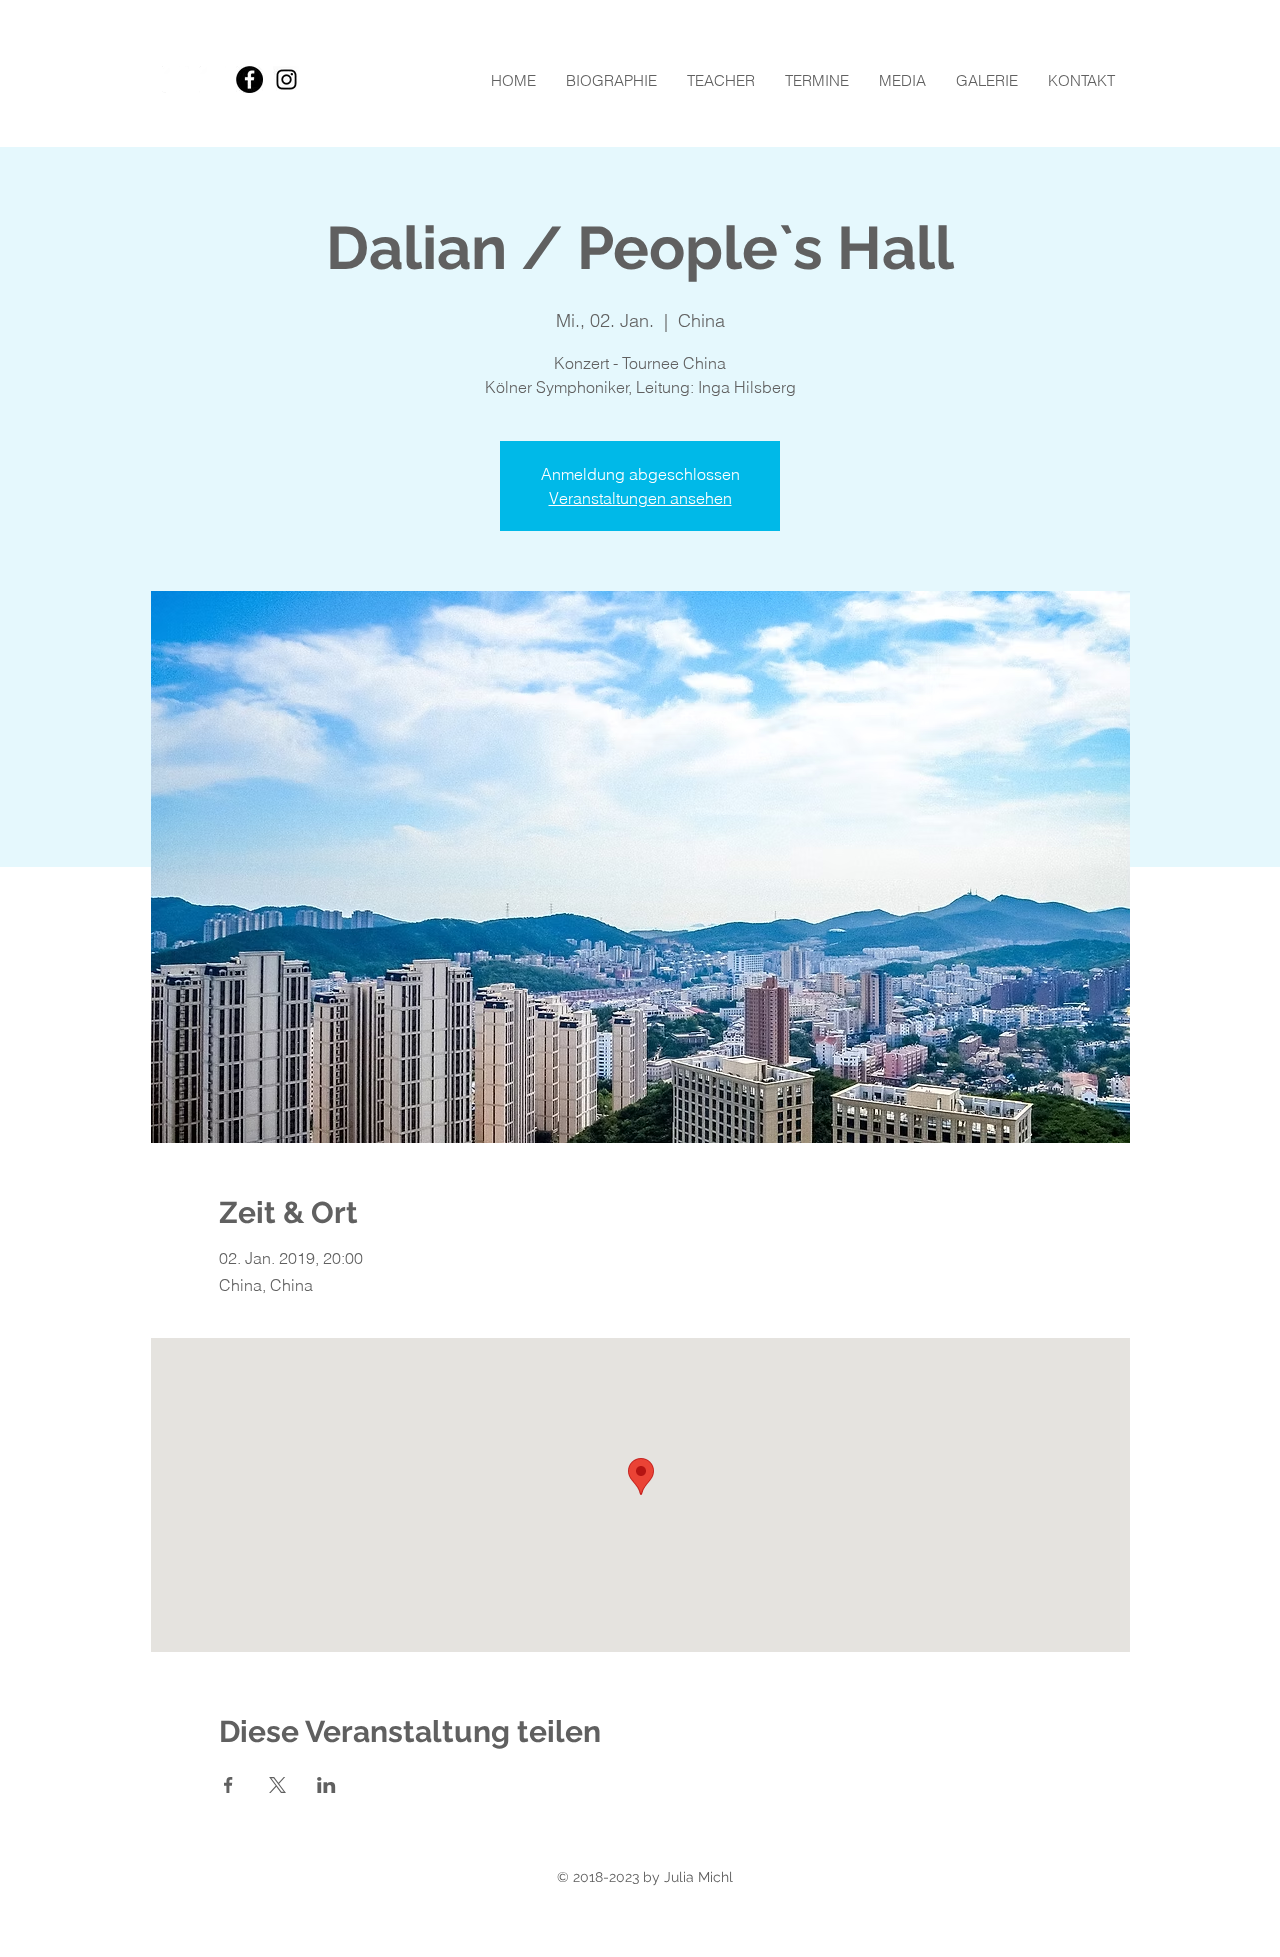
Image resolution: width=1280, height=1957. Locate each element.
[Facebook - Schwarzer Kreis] (249, 79)
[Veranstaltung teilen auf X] (277, 1785)
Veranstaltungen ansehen (640, 498)
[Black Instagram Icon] (286, 79)
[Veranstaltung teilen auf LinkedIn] (326, 1785)
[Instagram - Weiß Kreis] (212, 79)
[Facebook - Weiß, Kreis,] (175, 79)
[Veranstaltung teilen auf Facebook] (228, 1785)
